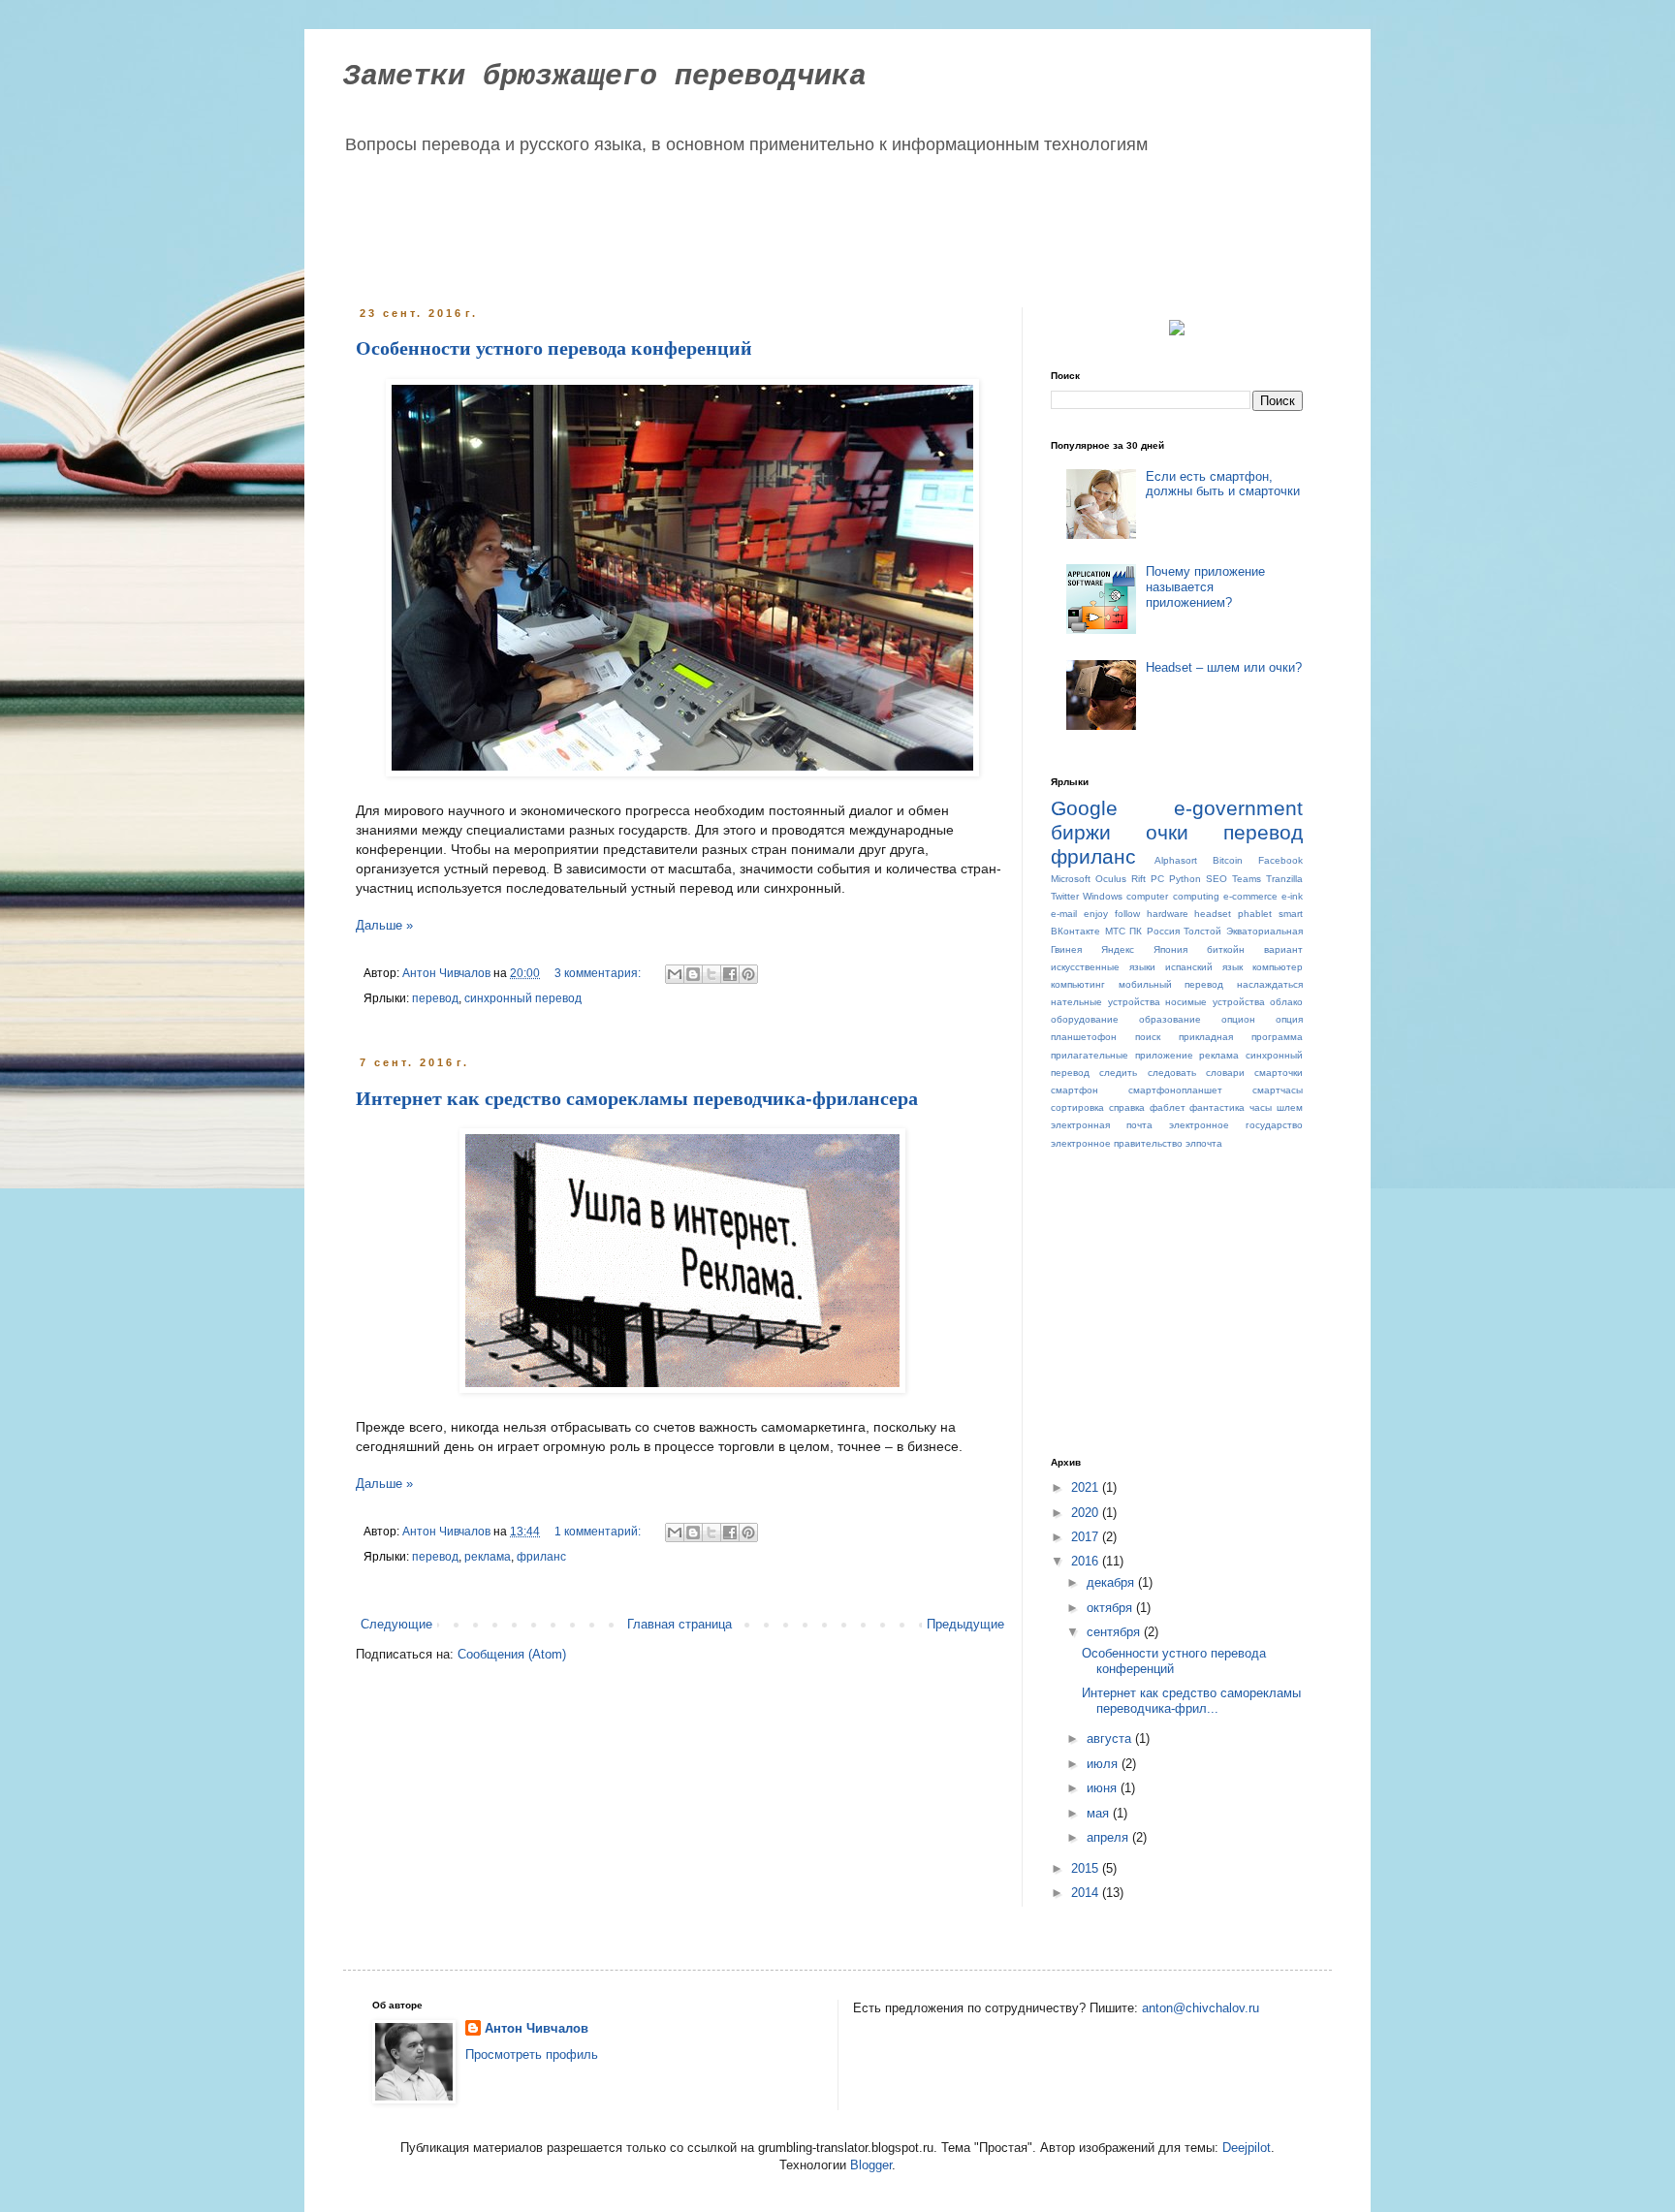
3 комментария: (599, 973)
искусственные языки (1103, 967)
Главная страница (679, 1624)
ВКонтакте (1075, 931)
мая (1100, 1813)
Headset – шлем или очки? (1224, 667)
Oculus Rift (1121, 879)
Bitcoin (1228, 860)
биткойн (1226, 949)
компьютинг (1078, 984)
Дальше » (384, 925)
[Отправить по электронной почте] (675, 974)
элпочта (1204, 1143)
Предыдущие (965, 1624)
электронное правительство (1117, 1143)
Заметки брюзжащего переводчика (605, 77)
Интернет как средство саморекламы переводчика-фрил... (1191, 1701)
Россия (1163, 931)
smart (1291, 914)
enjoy (1096, 914)
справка (1127, 1107)
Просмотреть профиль (532, 2054)
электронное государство (1236, 1125)
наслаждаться (1270, 984)
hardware (1168, 914)
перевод (435, 998)
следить (1118, 1073)
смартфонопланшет (1175, 1090)
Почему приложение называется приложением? (1205, 586)
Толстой (1202, 931)
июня (1104, 1788)
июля (1104, 1764)
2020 (1087, 1513)
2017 (1087, 1537)
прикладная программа (1241, 1037)
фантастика (1217, 1107)
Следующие (396, 1624)
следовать (1172, 1073)
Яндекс (1118, 949)
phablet (1255, 914)
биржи (1081, 832)
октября (1111, 1608)
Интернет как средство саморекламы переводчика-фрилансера (637, 1098)
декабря (1112, 1582)
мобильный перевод (1171, 984)
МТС (1115, 931)
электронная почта (1102, 1125)
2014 (1087, 1893)
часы (1261, 1107)
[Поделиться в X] (711, 974)
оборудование (1085, 1019)
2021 (1087, 1487)
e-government (1238, 808)
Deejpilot (1247, 2148)
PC (1157, 879)
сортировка (1077, 1107)
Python (1185, 879)
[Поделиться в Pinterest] (748, 974)
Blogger (871, 2165)
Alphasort (1176, 860)
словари (1225, 1073)
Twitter (1065, 896)
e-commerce (1250, 896)
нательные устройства (1106, 1002)
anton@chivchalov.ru (1201, 2008)
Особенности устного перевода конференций (554, 348)
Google (1084, 808)
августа (1111, 1738)
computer (1147, 896)
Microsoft (1071, 879)
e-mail (1064, 914)
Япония (1170, 949)
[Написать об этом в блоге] (693, 974)
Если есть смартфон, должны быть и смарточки (1223, 484)
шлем (1290, 1107)
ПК (1136, 931)
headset (1213, 914)
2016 (1087, 1561)
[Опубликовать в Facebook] (730, 974)
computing (1196, 896)
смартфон (1075, 1090)
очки (1167, 832)
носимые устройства (1215, 1002)
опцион (1238, 1019)
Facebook (1280, 860)
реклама (488, 1556)
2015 (1087, 1868)
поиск (1148, 1037)
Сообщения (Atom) (512, 1654)
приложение (1164, 1055)
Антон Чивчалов (537, 2028)
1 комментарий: (599, 1531)
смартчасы (1278, 1090)
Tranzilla (1284, 879)
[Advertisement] (725, 225)
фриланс (541, 1556)
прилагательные (1090, 1055)
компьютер (1278, 967)
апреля (1109, 1837)
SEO (1217, 879)
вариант (1283, 949)
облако (1286, 1002)
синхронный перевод (523, 998)
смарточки (1279, 1073)
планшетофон (1084, 1037)
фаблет (1168, 1107)
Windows (1103, 896)
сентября (1115, 1632)
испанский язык (1204, 967)
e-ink (1292, 896)
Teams (1247, 879)
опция (1289, 1019)
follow (1127, 914)
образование (1170, 1019)
